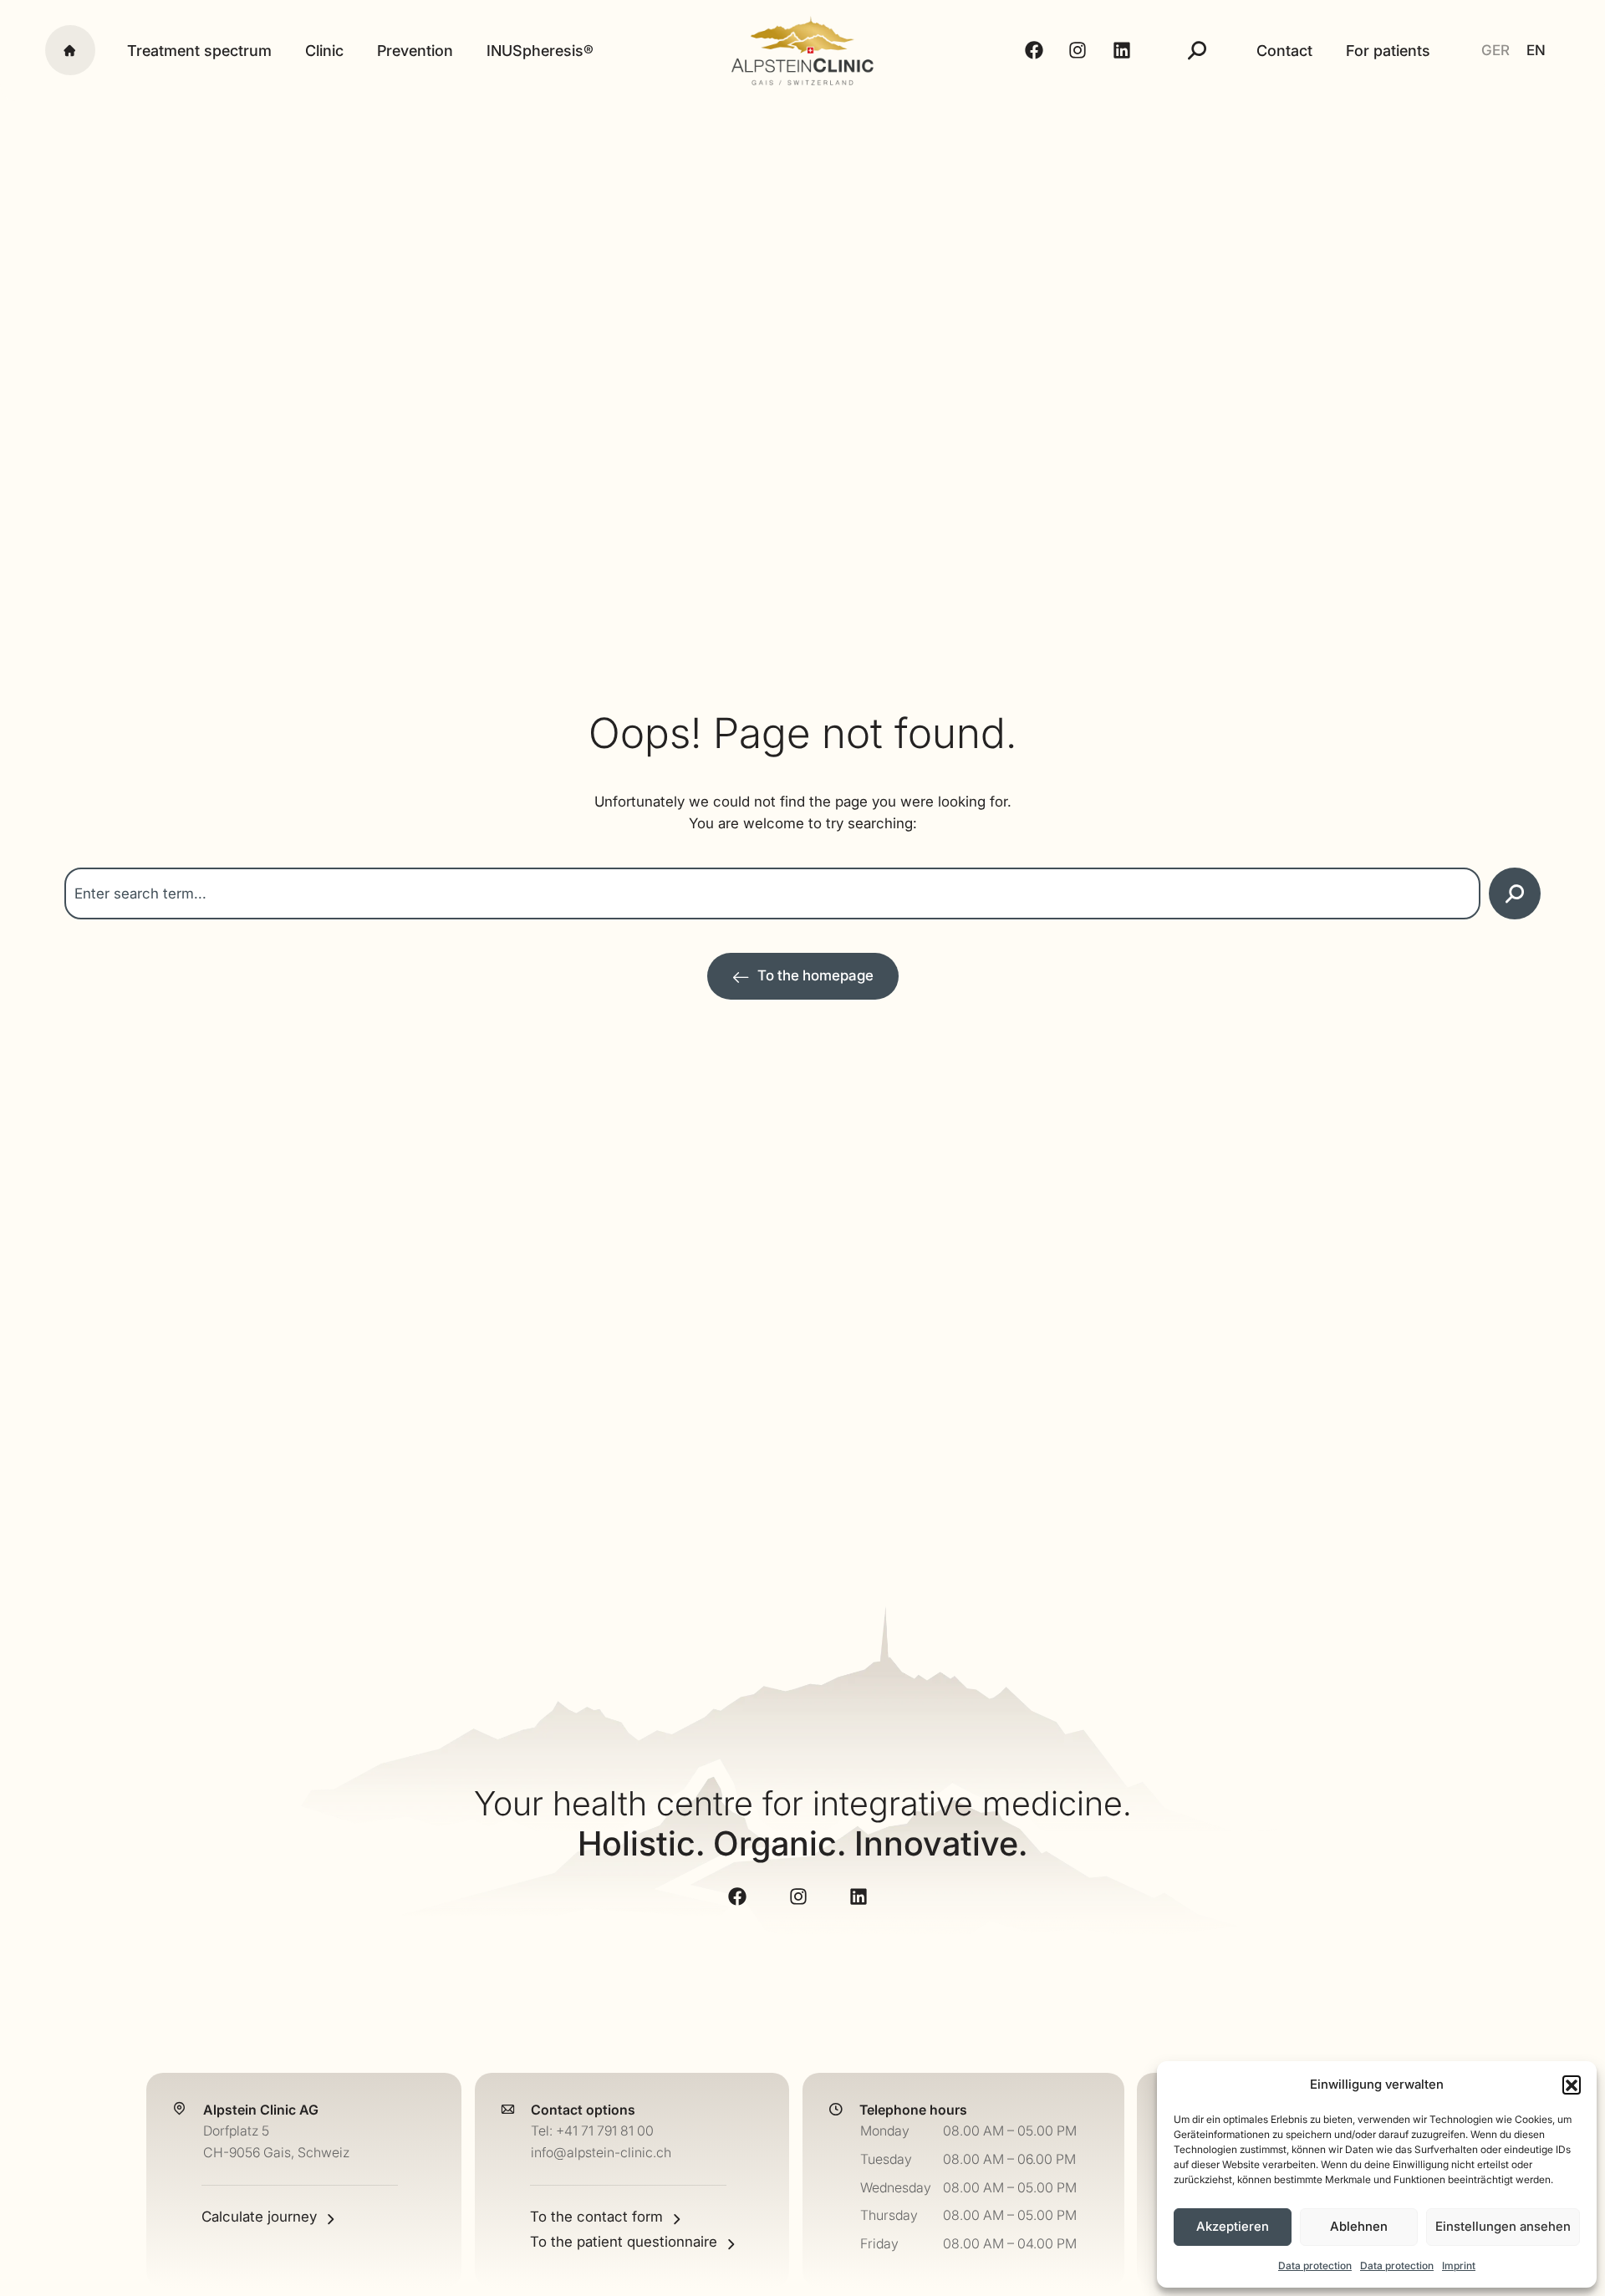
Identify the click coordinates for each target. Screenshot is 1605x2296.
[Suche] (1197, 50)
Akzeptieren (1233, 2226)
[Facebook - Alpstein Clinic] (1036, 50)
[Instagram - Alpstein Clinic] (1080, 50)
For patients (1388, 51)
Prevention (415, 51)
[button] (1572, 2085)
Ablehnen (1359, 2226)
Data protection (1315, 2265)
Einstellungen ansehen (1503, 2226)
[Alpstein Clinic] (803, 51)
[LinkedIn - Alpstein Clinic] (1124, 50)
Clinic (324, 51)
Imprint (1459, 2265)
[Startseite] (70, 50)
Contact (1284, 51)
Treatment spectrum (199, 51)
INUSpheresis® (540, 51)
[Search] (1515, 893)
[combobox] (772, 893)
